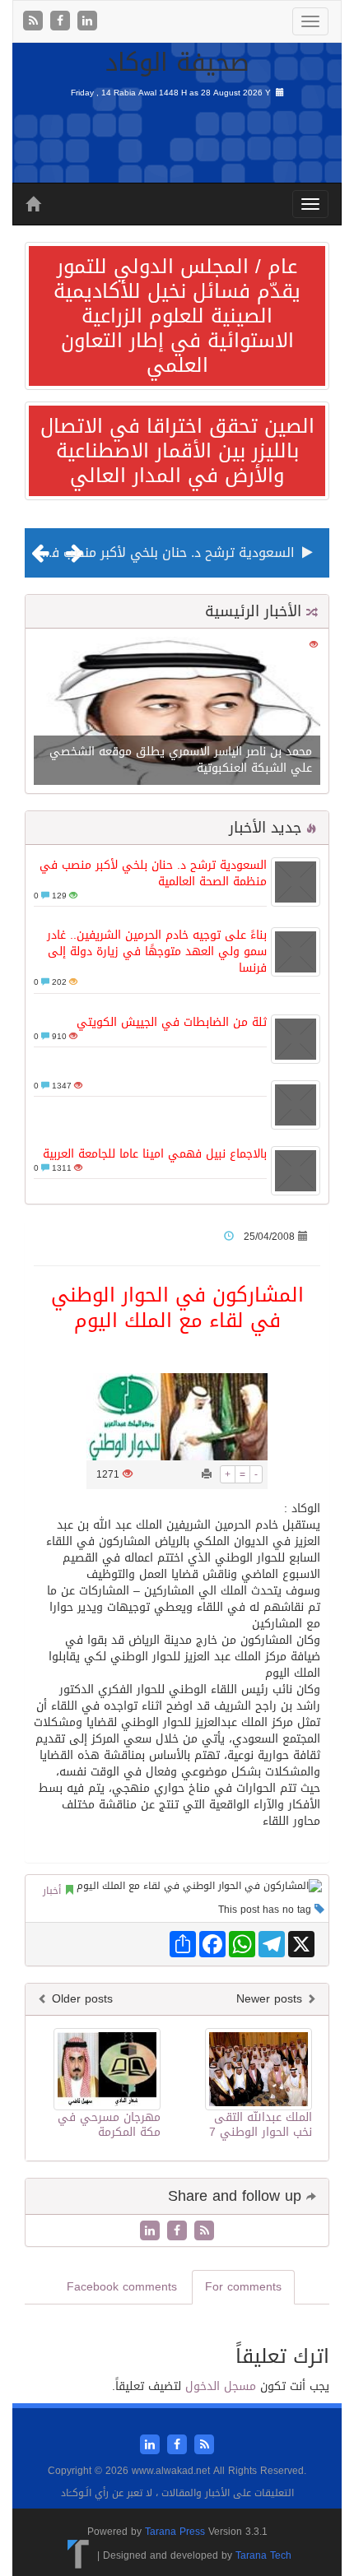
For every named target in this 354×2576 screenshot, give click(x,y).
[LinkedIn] (87, 22)
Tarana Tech (263, 2555)
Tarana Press (175, 2532)
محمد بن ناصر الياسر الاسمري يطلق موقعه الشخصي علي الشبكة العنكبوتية (181, 760)
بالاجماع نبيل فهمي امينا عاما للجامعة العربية (155, 1154)
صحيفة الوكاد (177, 63)
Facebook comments (122, 2287)
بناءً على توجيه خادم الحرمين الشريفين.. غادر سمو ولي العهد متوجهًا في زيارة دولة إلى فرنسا (157, 951)
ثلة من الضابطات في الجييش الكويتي (172, 1022)
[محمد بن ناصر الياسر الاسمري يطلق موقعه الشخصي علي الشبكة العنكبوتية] (177, 712)
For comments (243, 2287)
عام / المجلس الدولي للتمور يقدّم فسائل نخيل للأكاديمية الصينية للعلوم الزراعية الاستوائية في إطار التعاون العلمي (177, 316)
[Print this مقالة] (207, 1474)
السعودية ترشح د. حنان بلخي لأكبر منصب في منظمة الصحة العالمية (153, 873)
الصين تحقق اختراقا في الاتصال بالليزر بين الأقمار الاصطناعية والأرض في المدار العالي (177, 451)
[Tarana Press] (79, 2555)
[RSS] (35, 22)
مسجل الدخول (221, 2386)
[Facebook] (62, 22)
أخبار (52, 1891)
